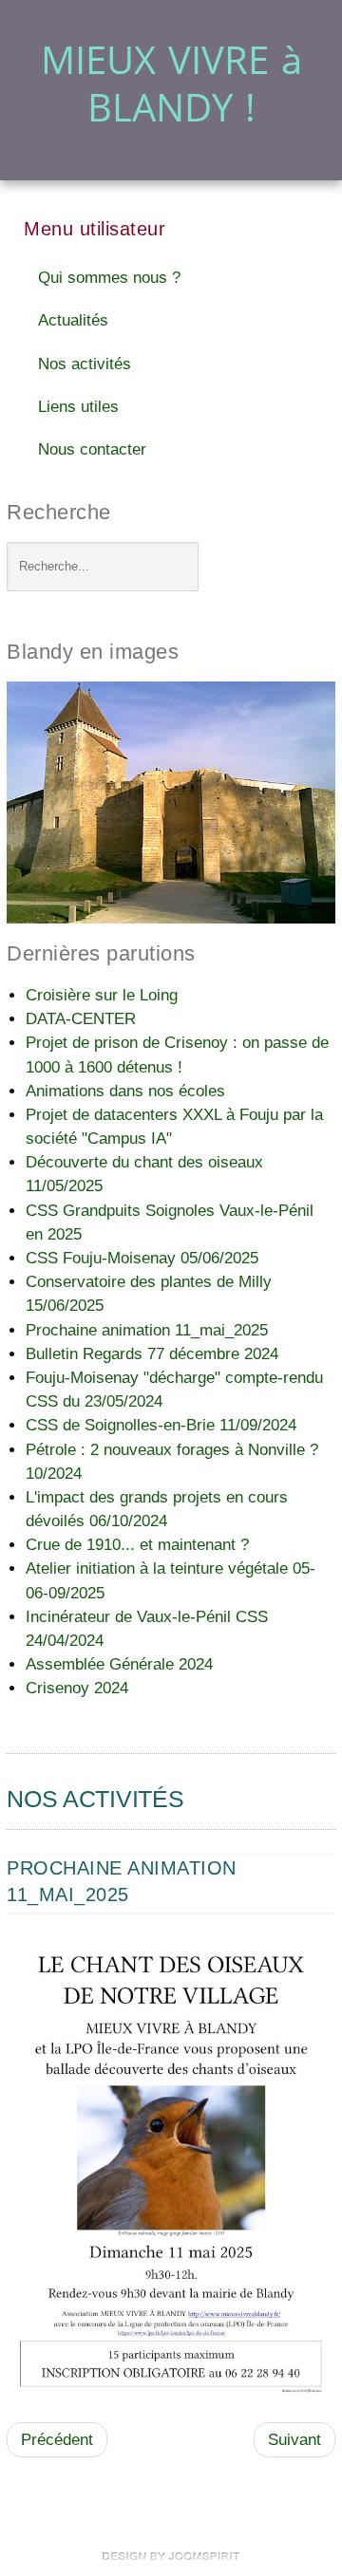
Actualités (73, 320)
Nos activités (85, 364)
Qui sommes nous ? (109, 278)
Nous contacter (92, 449)
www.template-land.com (171, 2556)
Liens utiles (78, 407)
